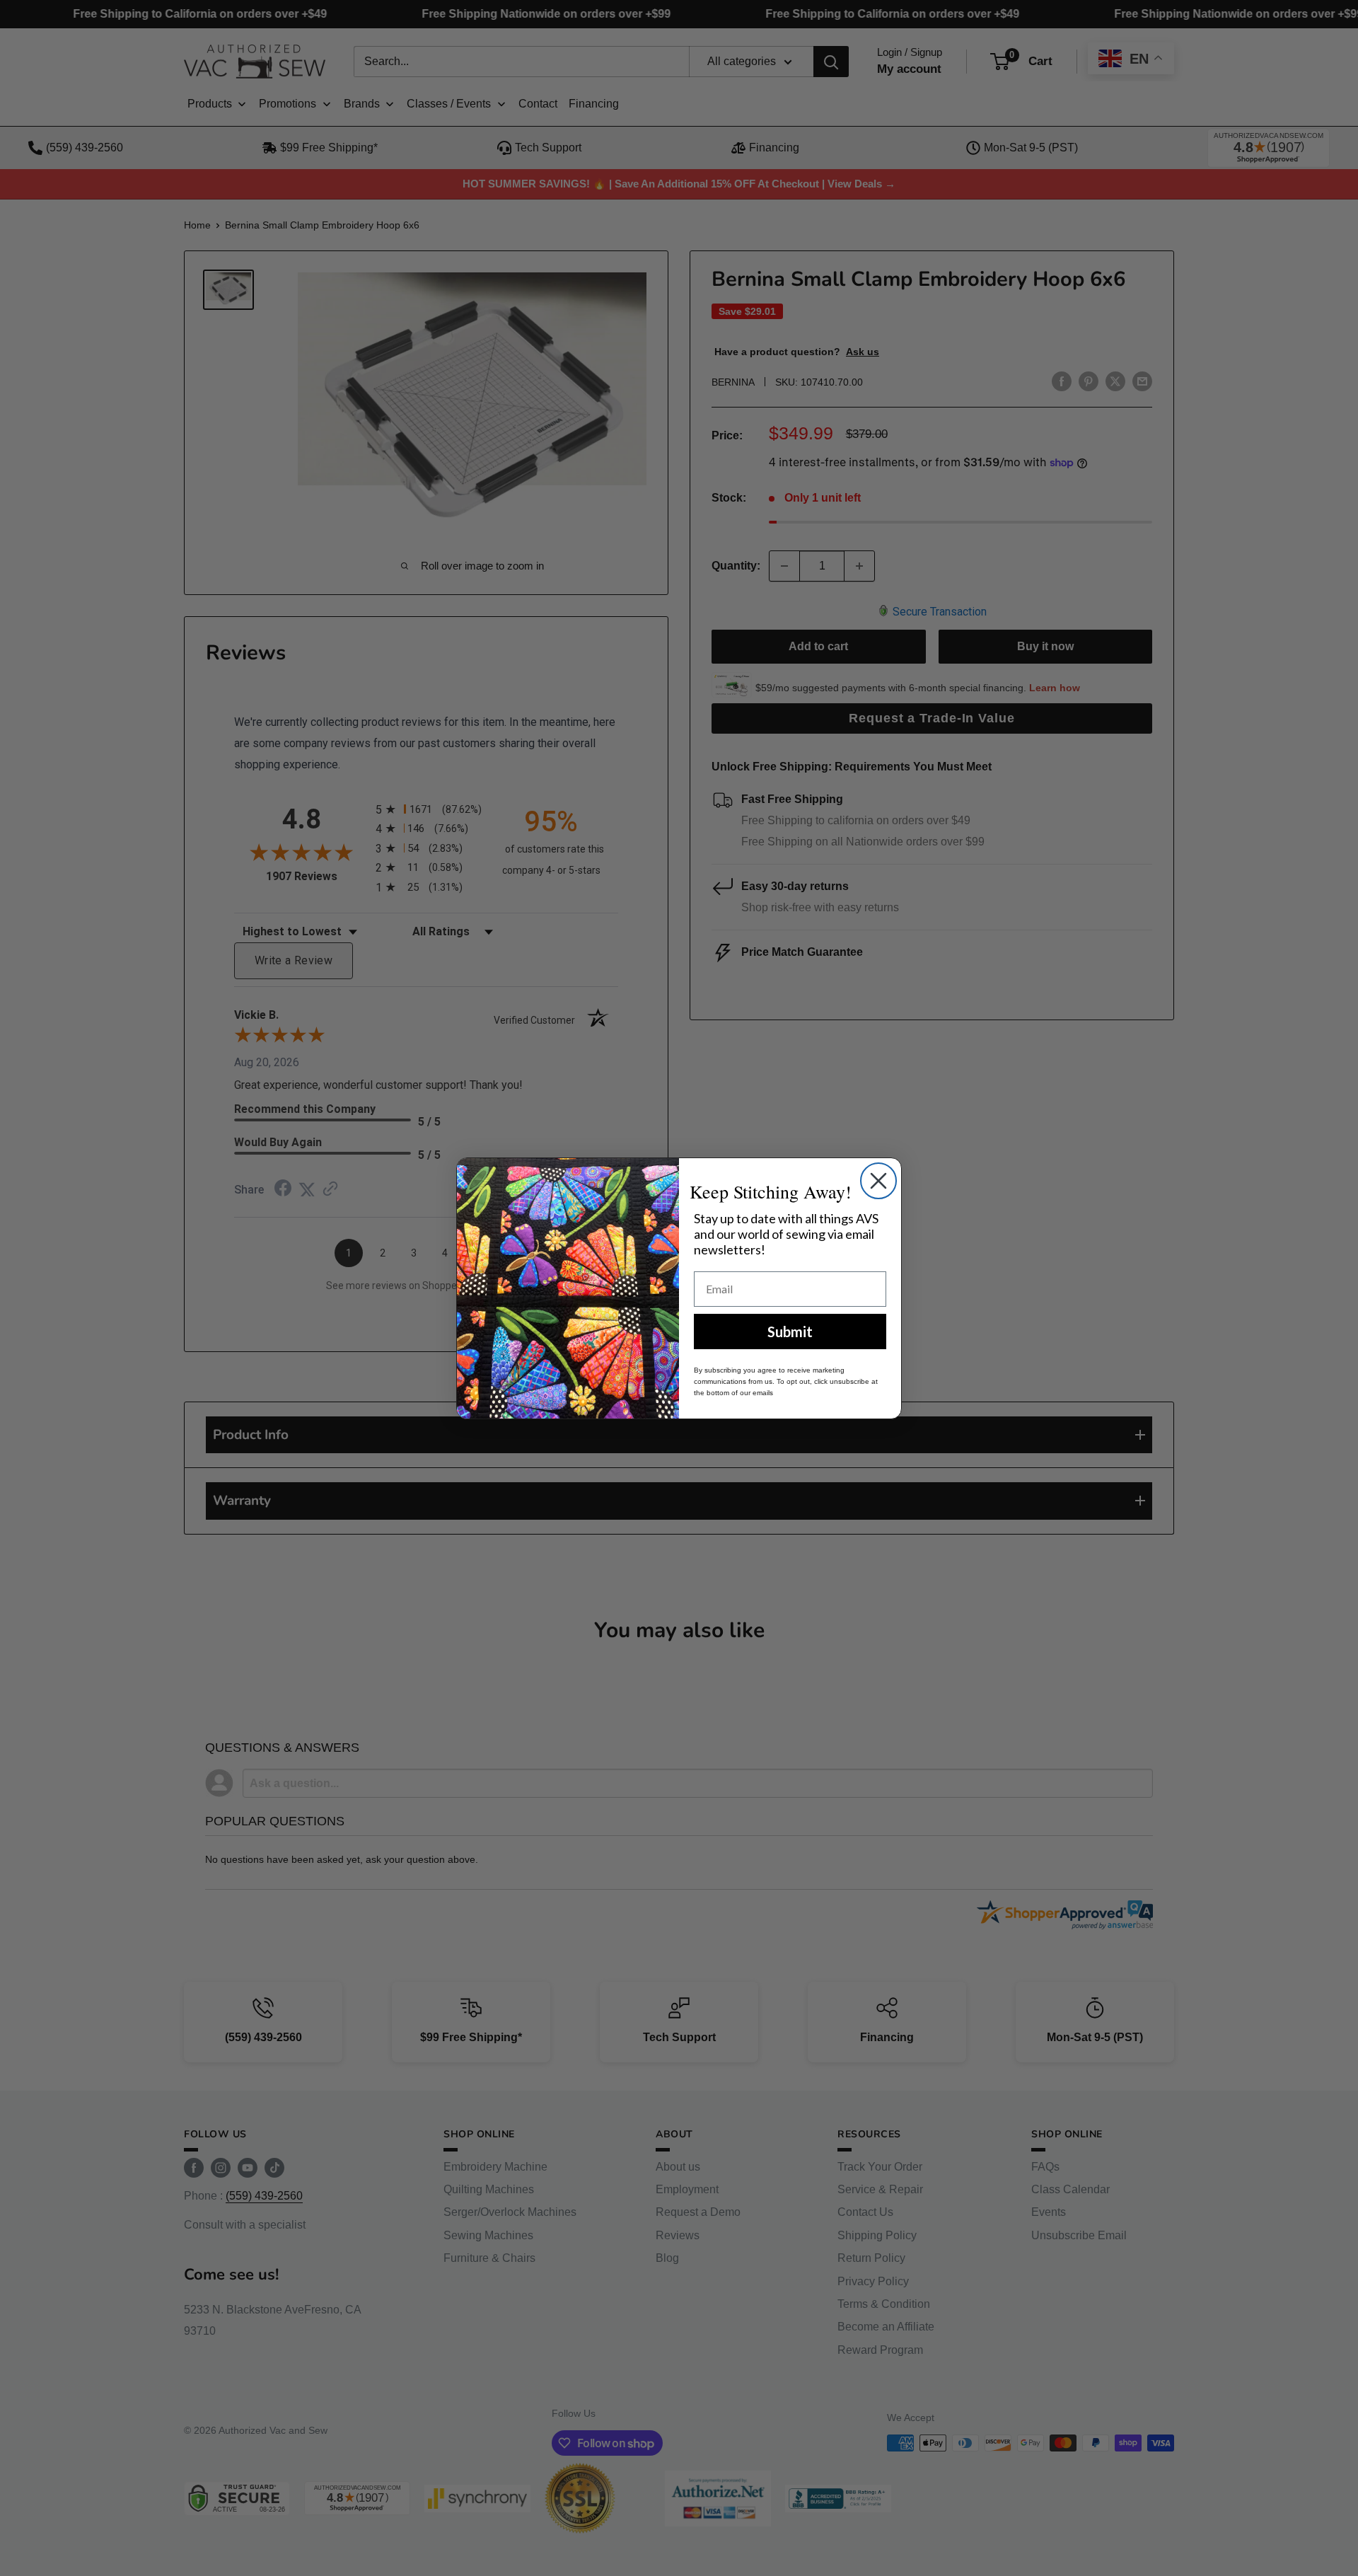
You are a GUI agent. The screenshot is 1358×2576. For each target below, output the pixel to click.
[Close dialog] (878, 1181)
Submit (790, 1332)
